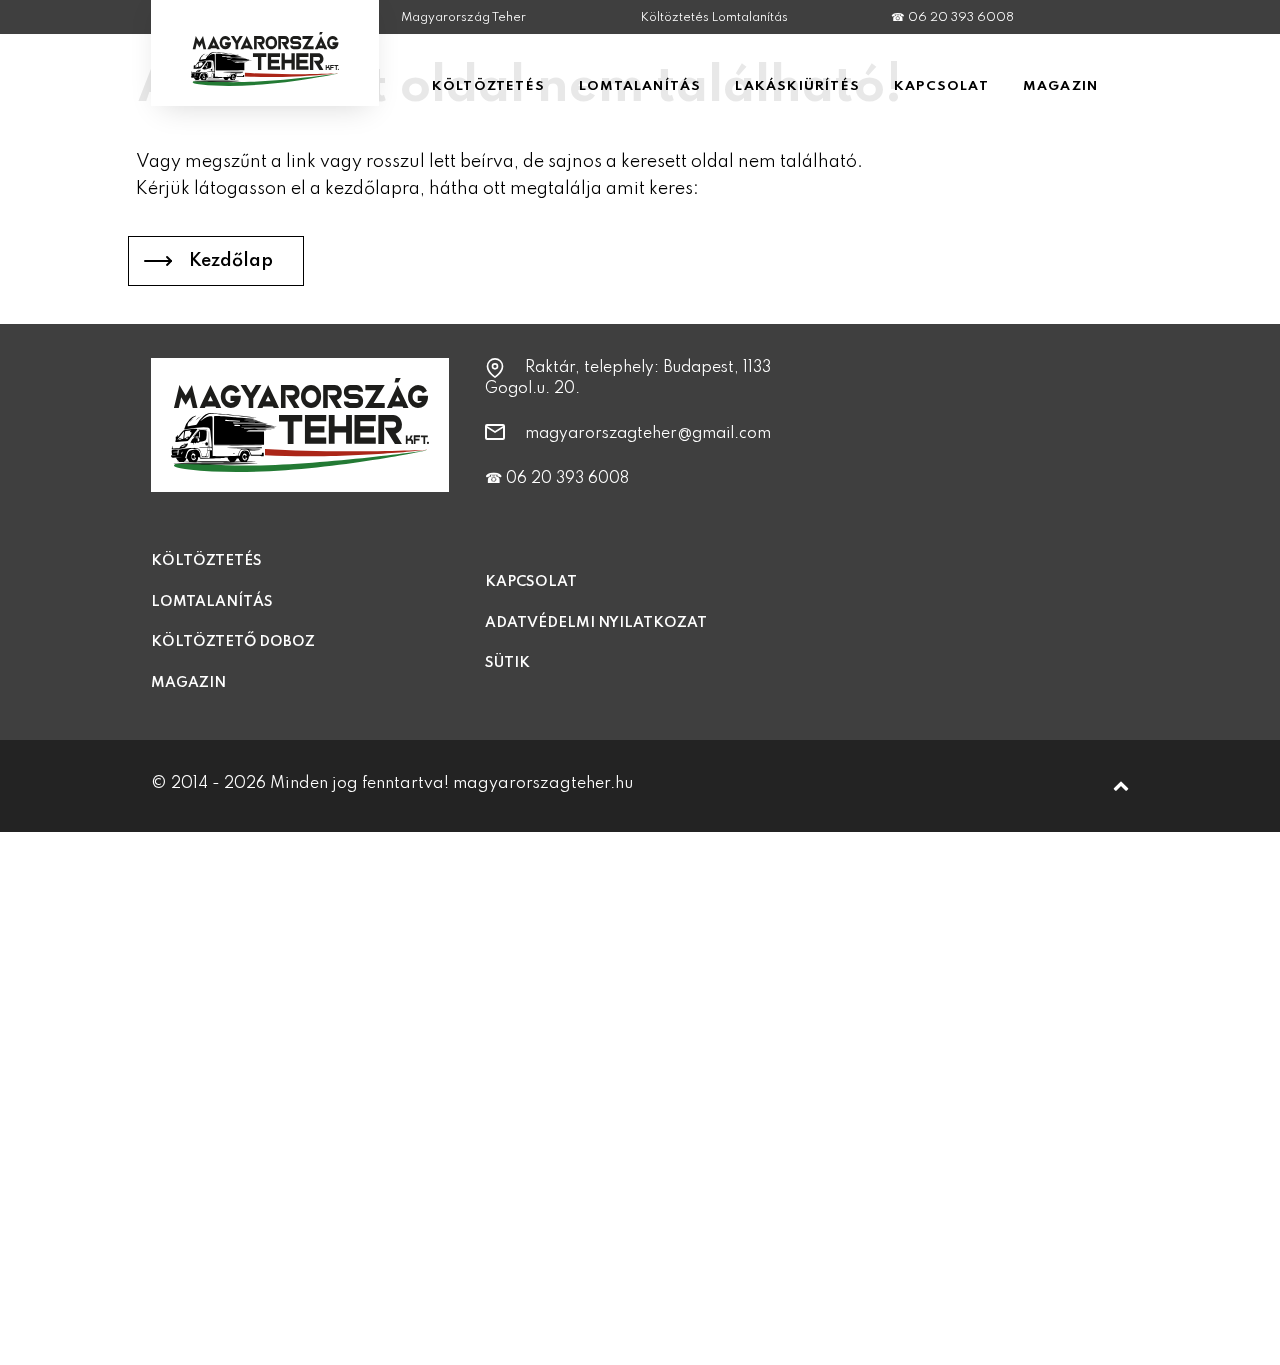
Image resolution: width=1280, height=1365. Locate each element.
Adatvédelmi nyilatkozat (596, 623)
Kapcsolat (531, 582)
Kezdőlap (231, 261)
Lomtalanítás (212, 602)
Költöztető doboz (233, 642)
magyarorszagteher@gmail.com (648, 434)
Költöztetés (206, 561)
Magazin (188, 683)
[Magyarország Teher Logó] (265, 87)
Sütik (507, 663)
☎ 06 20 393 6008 (952, 18)
